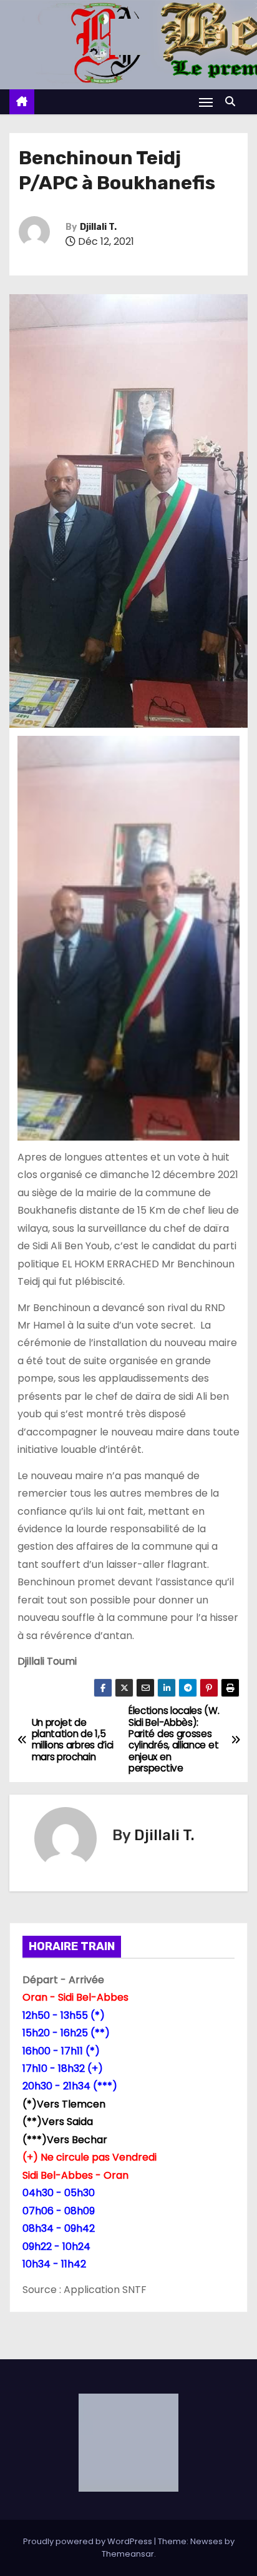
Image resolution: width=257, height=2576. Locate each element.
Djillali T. (98, 227)
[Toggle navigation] (206, 102)
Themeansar (128, 2554)
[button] (233, 102)
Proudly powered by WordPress (89, 2541)
